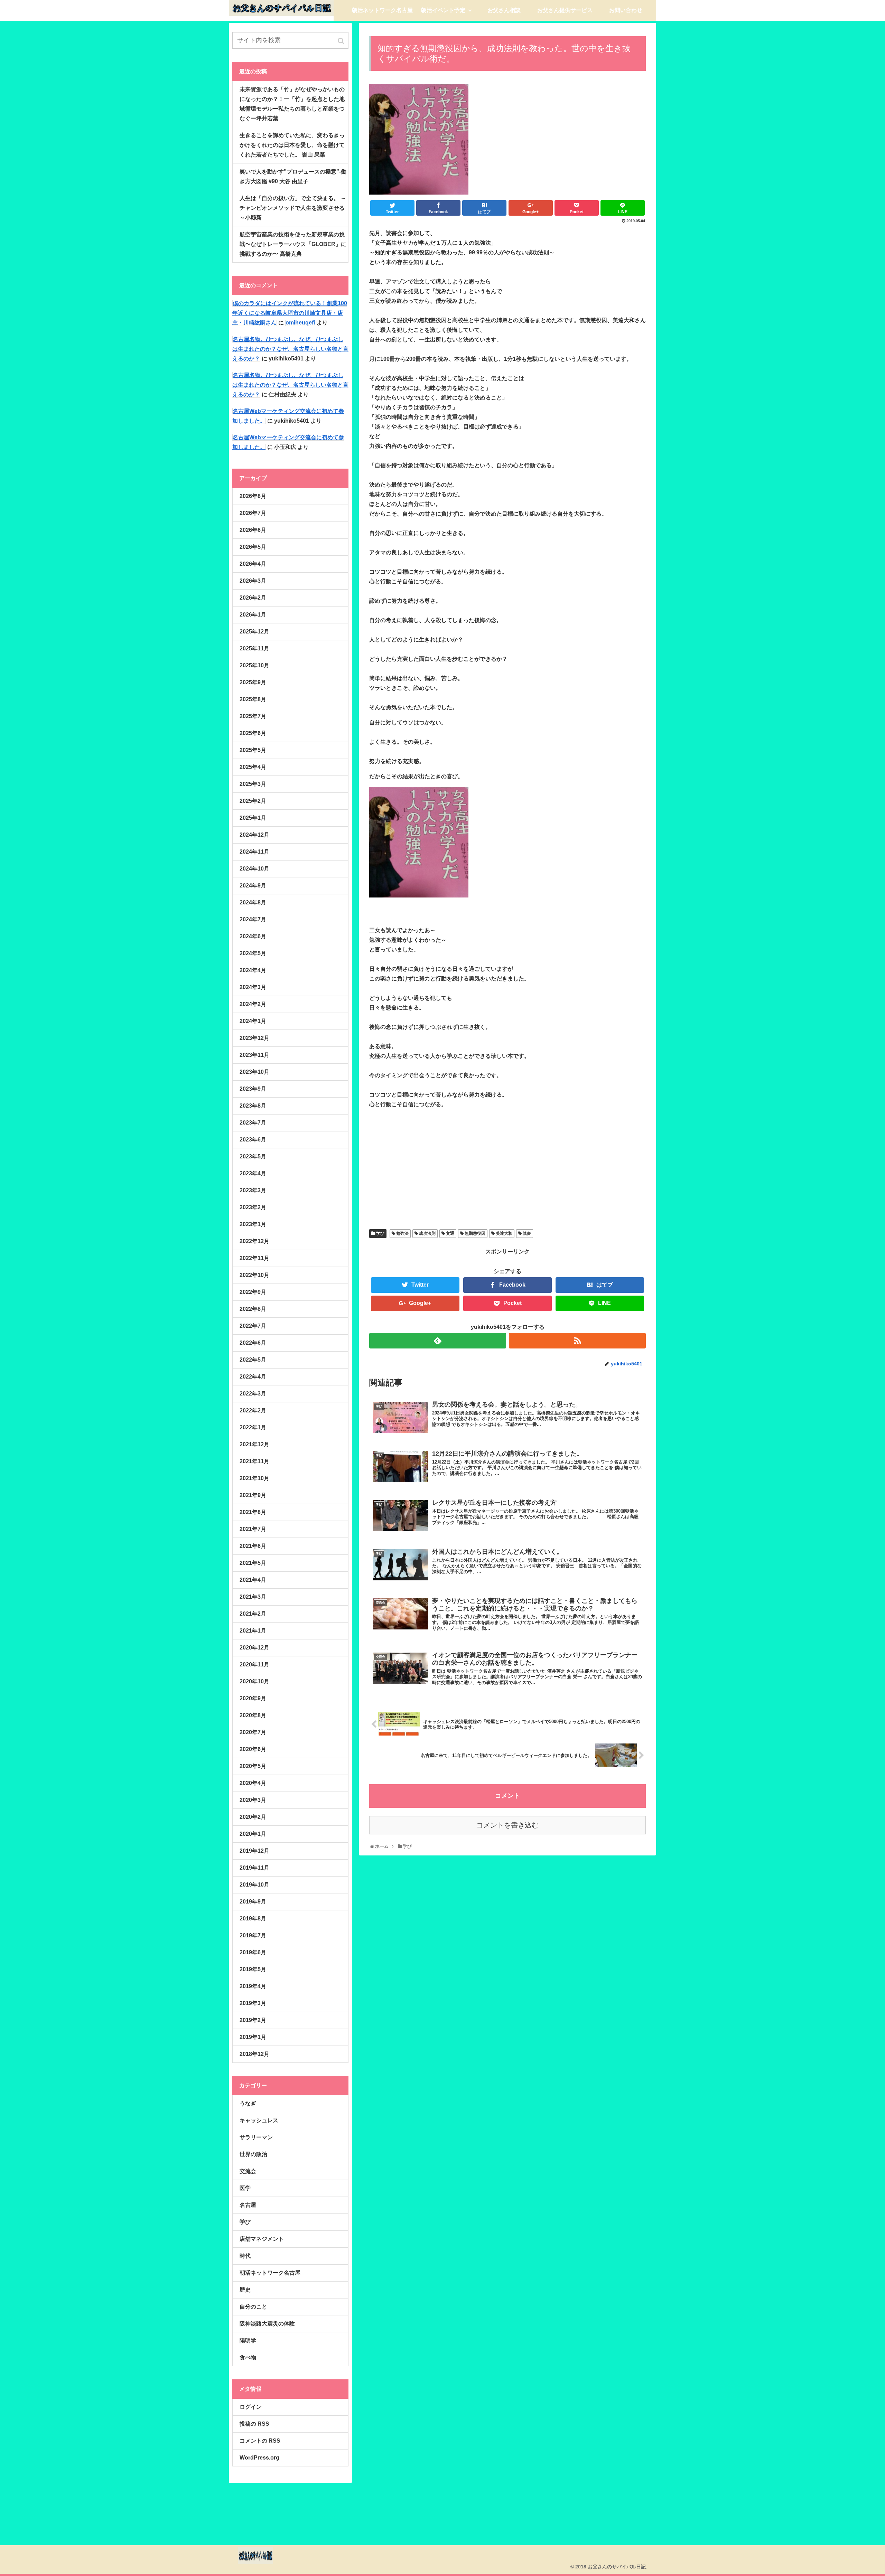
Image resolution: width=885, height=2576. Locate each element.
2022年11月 (254, 1258)
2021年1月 (253, 1631)
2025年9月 (253, 682)
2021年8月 (253, 1512)
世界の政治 (253, 2154)
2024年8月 (253, 902)
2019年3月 (253, 2003)
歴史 (245, 2290)
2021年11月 (254, 1461)
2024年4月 (253, 970)
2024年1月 (253, 1021)
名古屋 (248, 2205)
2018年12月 (254, 2054)
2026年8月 (253, 496)
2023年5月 (253, 1157)
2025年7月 (253, 716)
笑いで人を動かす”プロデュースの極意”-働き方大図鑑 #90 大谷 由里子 (293, 176)
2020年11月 (254, 1665)
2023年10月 (254, 1072)
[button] (342, 41)
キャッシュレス (259, 2120)
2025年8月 (253, 699)
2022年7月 (253, 1326)
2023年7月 (253, 1123)
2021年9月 (253, 1495)
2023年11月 (254, 1055)
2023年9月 (253, 1089)
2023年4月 (253, 1173)
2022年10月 (254, 1275)
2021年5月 (253, 1563)
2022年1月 (253, 1427)
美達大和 (504, 1233)
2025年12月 (254, 632)
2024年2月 (253, 1004)
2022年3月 (253, 1394)
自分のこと (253, 2307)
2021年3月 (253, 1597)
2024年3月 (253, 987)
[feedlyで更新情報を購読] (438, 1341)
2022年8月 (253, 1309)
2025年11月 (254, 648)
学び (380, 1233)
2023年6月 (253, 1140)
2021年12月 (254, 1444)
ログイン (251, 2407)
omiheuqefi (300, 323)
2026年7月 (253, 513)
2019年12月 (254, 1851)
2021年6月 (253, 1546)
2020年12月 (254, 1648)
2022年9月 (253, 1292)
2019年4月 (253, 1986)
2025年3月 (253, 784)
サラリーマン (256, 2137)
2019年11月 (254, 1868)
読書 (527, 1233)
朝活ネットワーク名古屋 (270, 2273)
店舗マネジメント (262, 2239)
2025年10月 (254, 665)
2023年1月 (253, 1224)
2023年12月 (254, 1038)
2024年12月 (254, 835)
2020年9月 (253, 1698)
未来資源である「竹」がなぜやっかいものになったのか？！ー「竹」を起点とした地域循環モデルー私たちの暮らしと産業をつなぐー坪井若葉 (292, 104)
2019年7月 (253, 1935)
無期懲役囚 (475, 1233)
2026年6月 (253, 530)
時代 (245, 2256)
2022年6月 (253, 1343)
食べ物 (248, 2357)
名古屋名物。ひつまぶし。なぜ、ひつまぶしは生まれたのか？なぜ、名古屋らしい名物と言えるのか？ (290, 349)
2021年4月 (253, 1580)
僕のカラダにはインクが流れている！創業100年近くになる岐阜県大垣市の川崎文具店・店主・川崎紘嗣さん (290, 313)
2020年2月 (253, 1817)
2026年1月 (253, 615)
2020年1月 (253, 1834)
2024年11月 (254, 852)
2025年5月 (253, 750)
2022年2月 (253, 1411)
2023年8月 (253, 1106)
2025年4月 (253, 767)
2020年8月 (253, 1715)
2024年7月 (253, 919)
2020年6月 (253, 1749)
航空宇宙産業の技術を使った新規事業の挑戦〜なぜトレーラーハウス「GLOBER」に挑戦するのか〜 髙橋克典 (293, 244)
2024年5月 (253, 953)
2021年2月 (253, 1614)
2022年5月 (253, 1360)
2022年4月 (253, 1377)
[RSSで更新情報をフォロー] (577, 1341)
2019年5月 (253, 1969)
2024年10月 (254, 869)
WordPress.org (259, 2458)
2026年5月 (253, 547)
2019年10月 (254, 1885)
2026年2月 (253, 598)
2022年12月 (254, 1241)
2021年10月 (254, 1478)
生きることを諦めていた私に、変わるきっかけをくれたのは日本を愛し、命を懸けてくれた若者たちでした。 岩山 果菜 (292, 145)
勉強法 (402, 1233)
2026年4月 (253, 564)
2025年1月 (253, 818)
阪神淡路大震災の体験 (267, 2324)
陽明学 (248, 2340)
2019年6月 (253, 1952)
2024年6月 (253, 936)
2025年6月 (253, 733)
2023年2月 (253, 1207)
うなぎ (248, 2103)
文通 (450, 1233)
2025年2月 (253, 801)
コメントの (260, 2441)
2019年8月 (253, 1919)
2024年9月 (253, 886)
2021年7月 (253, 1529)
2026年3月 (253, 581)
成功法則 (427, 1233)
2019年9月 (253, 1902)
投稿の (254, 2424)
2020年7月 (253, 1732)
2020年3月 (253, 1800)
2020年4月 (253, 1783)
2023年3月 (253, 1190)
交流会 (248, 2171)
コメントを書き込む (507, 1825)
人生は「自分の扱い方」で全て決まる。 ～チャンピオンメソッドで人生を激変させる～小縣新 (293, 208)
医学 (245, 2188)
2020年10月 (254, 1681)
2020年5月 (253, 1766)
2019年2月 (253, 2020)
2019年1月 (253, 2037)
